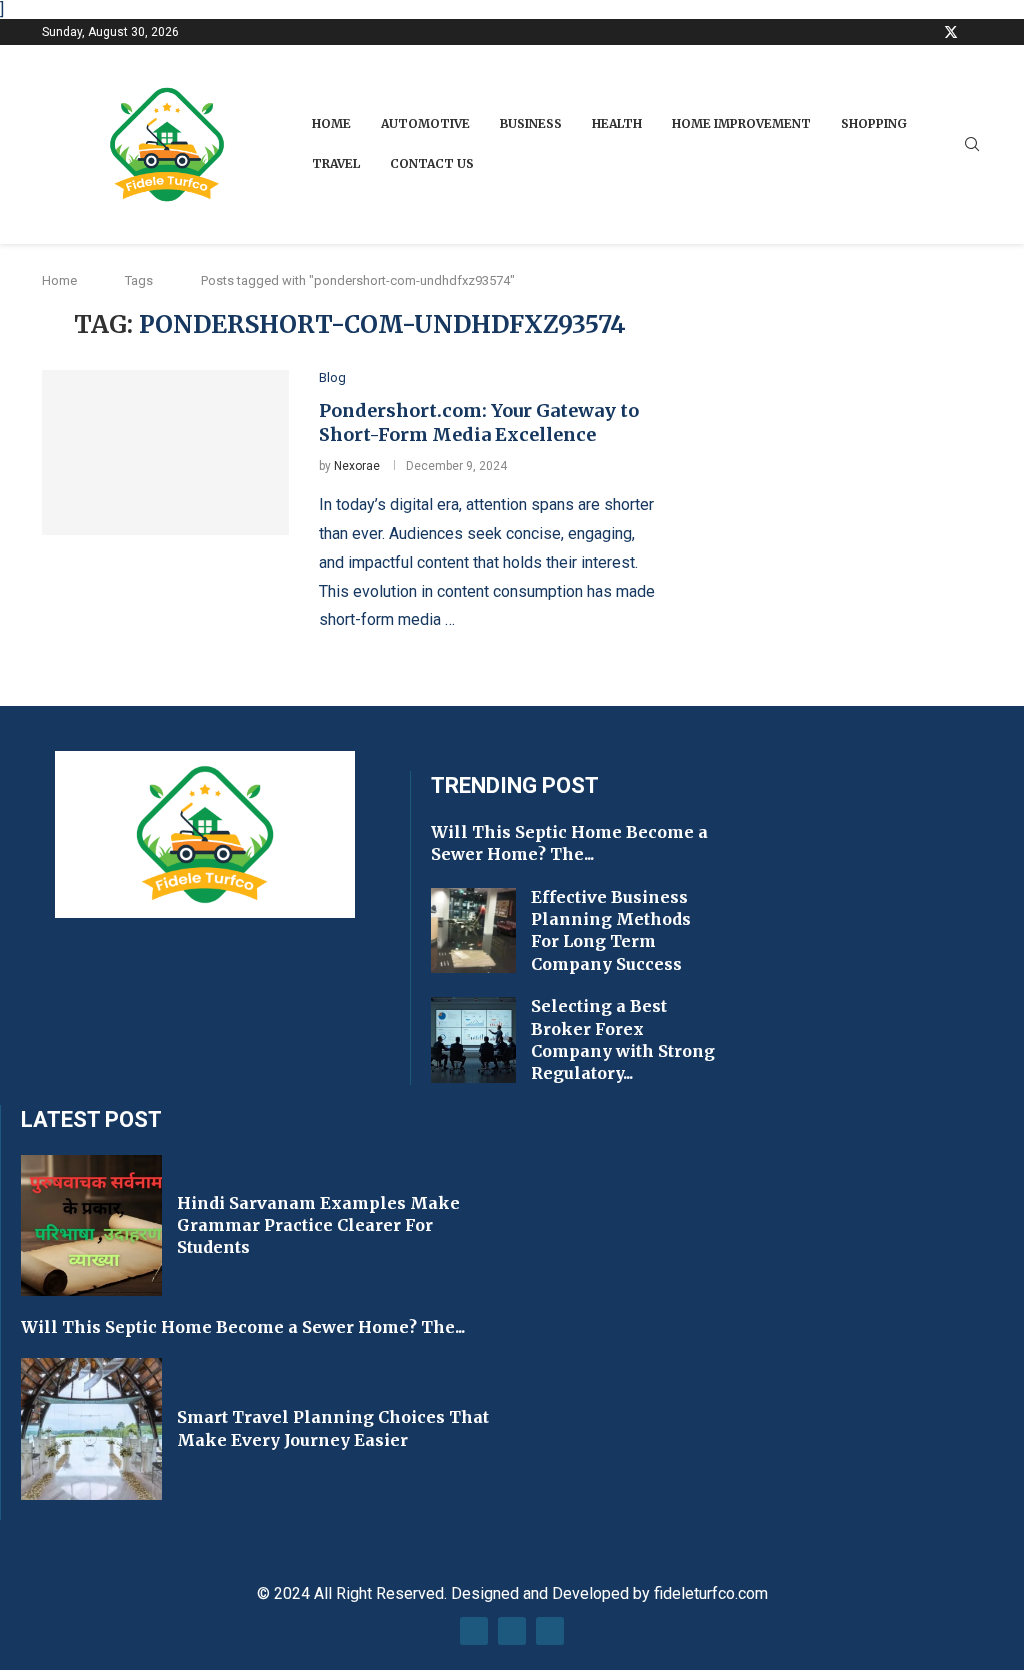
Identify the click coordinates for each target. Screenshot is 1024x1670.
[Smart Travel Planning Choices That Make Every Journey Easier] (91, 1428)
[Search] (972, 145)
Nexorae (357, 466)
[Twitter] (951, 32)
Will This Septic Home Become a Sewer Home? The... (243, 1327)
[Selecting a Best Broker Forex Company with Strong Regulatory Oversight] (474, 1040)
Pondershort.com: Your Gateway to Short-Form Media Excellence (479, 422)
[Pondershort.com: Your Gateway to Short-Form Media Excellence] (165, 452)
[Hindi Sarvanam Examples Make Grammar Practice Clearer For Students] (91, 1225)
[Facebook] (926, 32)
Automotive (425, 123)
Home (331, 123)
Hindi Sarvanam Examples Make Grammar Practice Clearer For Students (318, 1225)
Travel (336, 163)
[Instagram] (975, 32)
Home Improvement (741, 123)
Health (617, 123)
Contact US (432, 163)
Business (531, 123)
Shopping (874, 123)
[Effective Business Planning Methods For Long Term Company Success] (474, 931)
